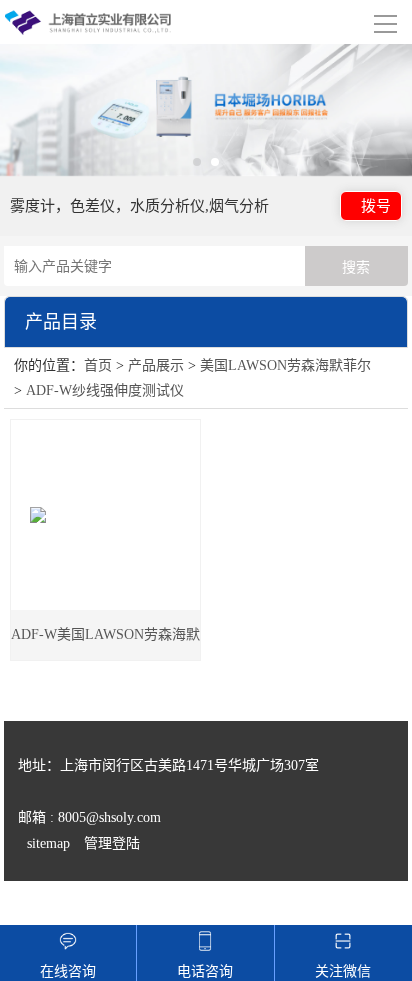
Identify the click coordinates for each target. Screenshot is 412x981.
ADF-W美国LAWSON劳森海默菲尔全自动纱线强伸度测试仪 (105, 643)
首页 (98, 365)
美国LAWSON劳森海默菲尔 (285, 365)
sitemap (48, 843)
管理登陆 (112, 843)
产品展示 (156, 365)
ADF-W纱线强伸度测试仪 (105, 390)
